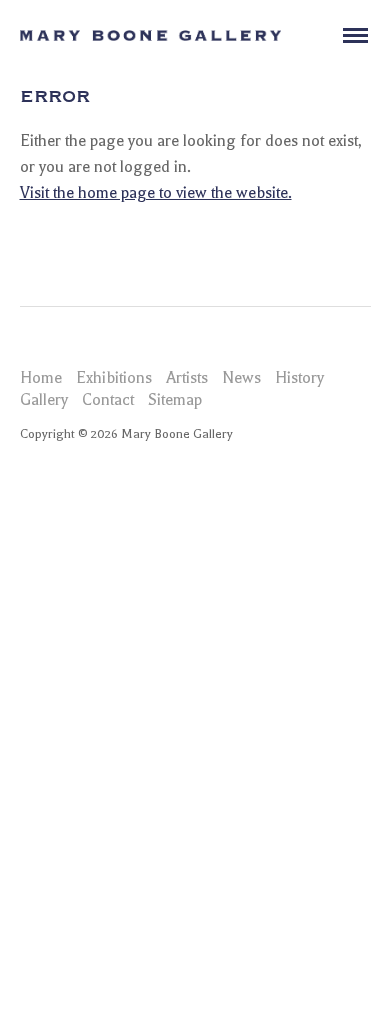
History (299, 378)
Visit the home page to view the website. (156, 193)
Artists (187, 378)
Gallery (44, 400)
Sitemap (175, 400)
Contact (108, 400)
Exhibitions (114, 378)
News (241, 378)
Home (41, 378)
